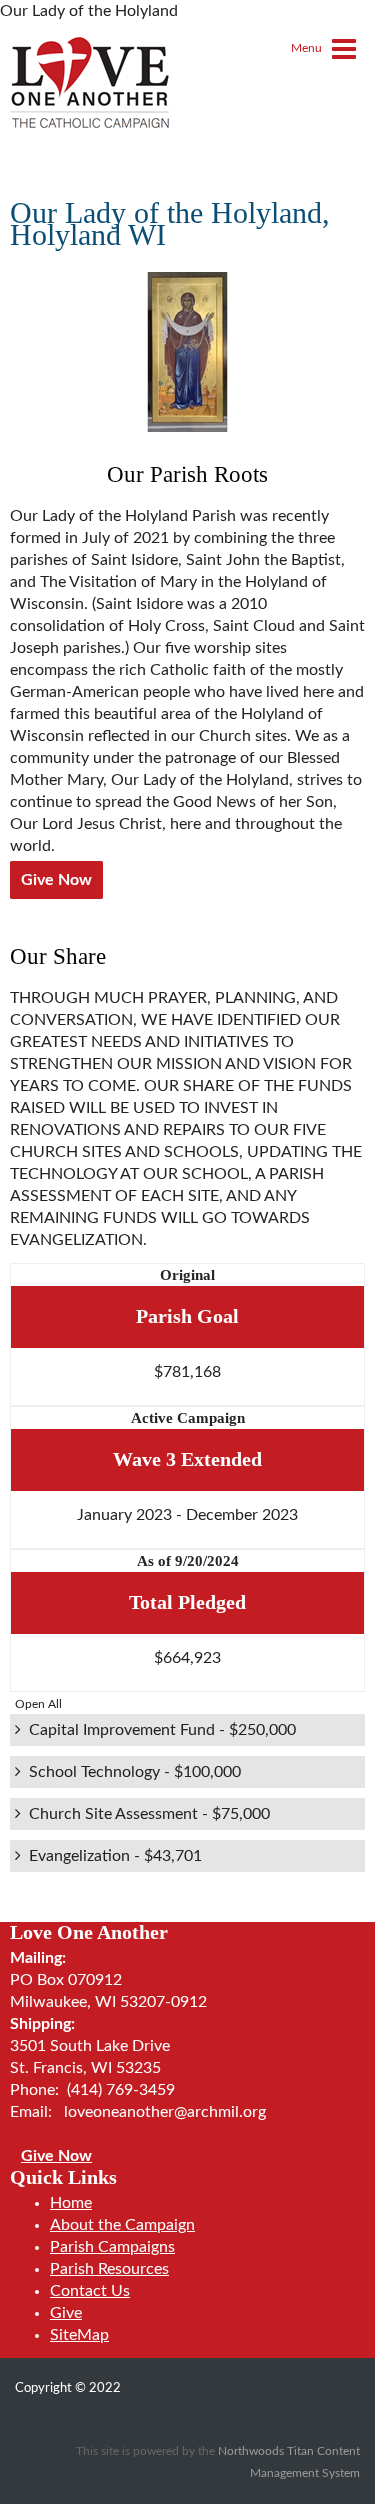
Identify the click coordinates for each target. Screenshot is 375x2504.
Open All (38, 1704)
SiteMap (79, 2335)
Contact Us (90, 2291)
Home (71, 2203)
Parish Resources (109, 2269)
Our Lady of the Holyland (182, 1239)
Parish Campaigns (112, 2247)
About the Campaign (122, 2225)
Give (66, 2313)
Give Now (56, 880)
